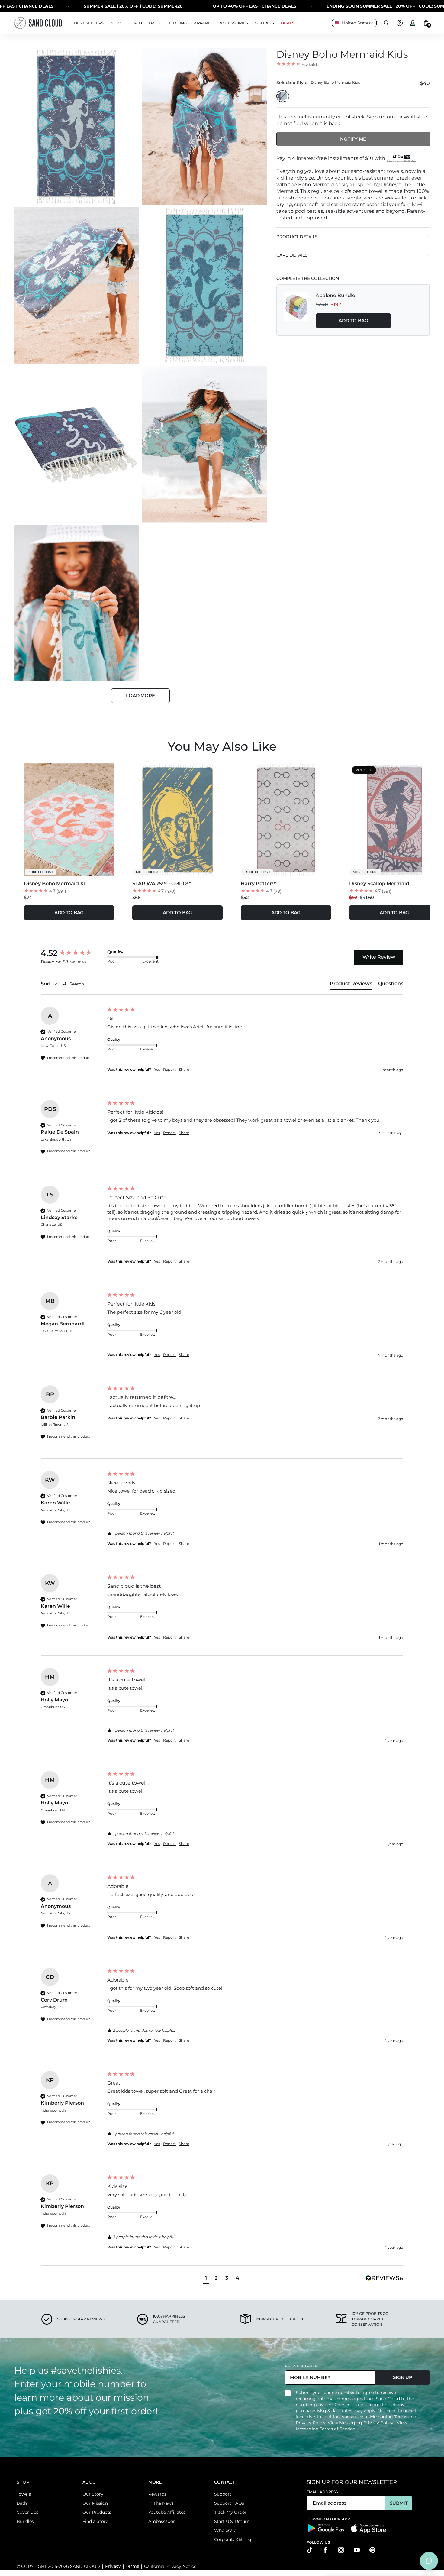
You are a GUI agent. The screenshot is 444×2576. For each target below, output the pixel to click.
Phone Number (301, 2366)
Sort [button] (47, 984)
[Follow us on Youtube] (357, 2550)
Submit (399, 2503)
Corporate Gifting (233, 2539)
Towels (24, 2494)
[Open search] (386, 23)
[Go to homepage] (38, 23)
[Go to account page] (413, 23)
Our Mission (95, 2503)
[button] (206, 2279)
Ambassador (162, 2521)
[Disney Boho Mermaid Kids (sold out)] (283, 96)
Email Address (322, 2492)
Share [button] (184, 1069)
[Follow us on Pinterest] (372, 2550)
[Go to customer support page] (400, 23)
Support (223, 2494)
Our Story (93, 2494)
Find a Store (95, 2521)
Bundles (25, 2521)
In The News (161, 2503)
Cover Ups (27, 2512)
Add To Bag (353, 320)
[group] (72, 953)
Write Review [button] (379, 957)
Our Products (97, 2512)
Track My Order (230, 2512)
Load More (140, 696)
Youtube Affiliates (167, 2512)
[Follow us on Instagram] (341, 2550)
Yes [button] (157, 1069)
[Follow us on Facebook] (325, 2550)
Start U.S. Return (232, 2521)
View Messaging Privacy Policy (361, 2423)
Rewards (157, 2494)
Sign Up (403, 2377)
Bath (22, 2503)
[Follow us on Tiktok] (310, 2550)
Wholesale (225, 2530)
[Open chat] (429, 2561)
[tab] (351, 985)
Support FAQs (229, 2503)
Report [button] (169, 1069)
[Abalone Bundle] (296, 310)
